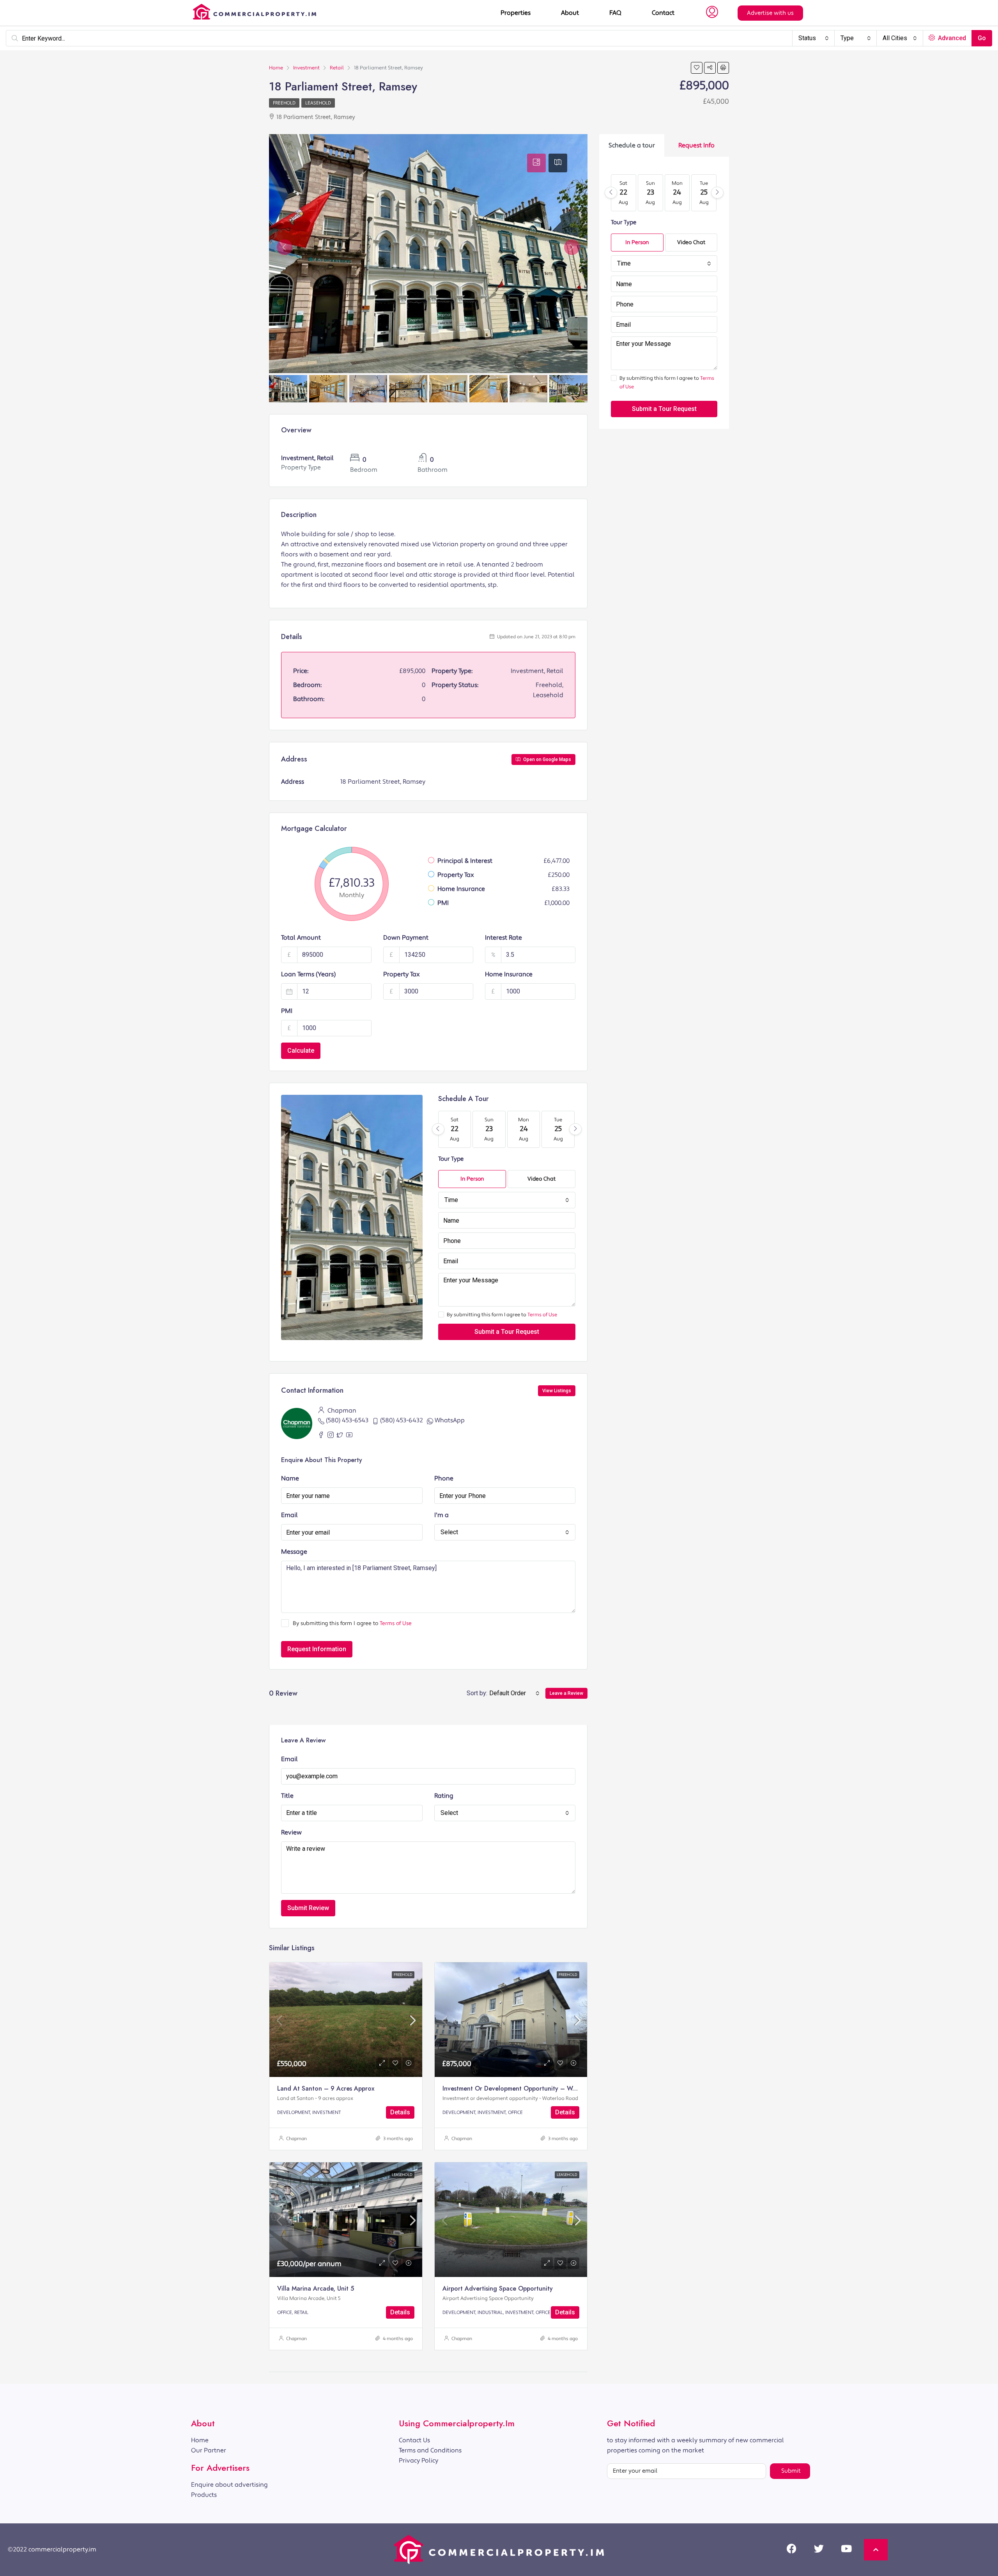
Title (287, 1796)
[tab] (536, 163)
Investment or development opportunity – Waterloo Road (526, 2088)
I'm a (441, 1515)
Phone (444, 1478)
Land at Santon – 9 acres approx (326, 2088)
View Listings (557, 1391)
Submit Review (308, 1908)
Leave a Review (566, 1693)
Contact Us (414, 2440)
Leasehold (318, 103)
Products (204, 2495)
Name (290, 1478)
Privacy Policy (418, 2461)
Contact (663, 13)
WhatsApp (450, 1420)
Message (294, 1552)
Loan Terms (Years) (308, 974)
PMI (287, 1011)
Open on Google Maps (547, 760)
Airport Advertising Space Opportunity (498, 2288)
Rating (444, 1796)
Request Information (317, 1649)
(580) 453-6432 (402, 1420)
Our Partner (209, 2450)
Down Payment (406, 938)
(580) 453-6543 (347, 1420)
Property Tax (402, 974)
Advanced (951, 38)
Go (982, 38)
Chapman (296, 2139)
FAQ (615, 13)
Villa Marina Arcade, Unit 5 (316, 2288)
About (570, 13)
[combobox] (814, 38)
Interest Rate (503, 938)
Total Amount (301, 938)
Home (200, 2440)
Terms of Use (542, 1315)
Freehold (284, 103)
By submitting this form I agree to (502, 1315)
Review (291, 1832)
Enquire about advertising (229, 2485)
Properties (516, 13)
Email (289, 1515)
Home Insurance (509, 974)
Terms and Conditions (430, 2450)
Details (400, 2112)
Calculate (301, 1051)
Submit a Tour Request (507, 1332)
